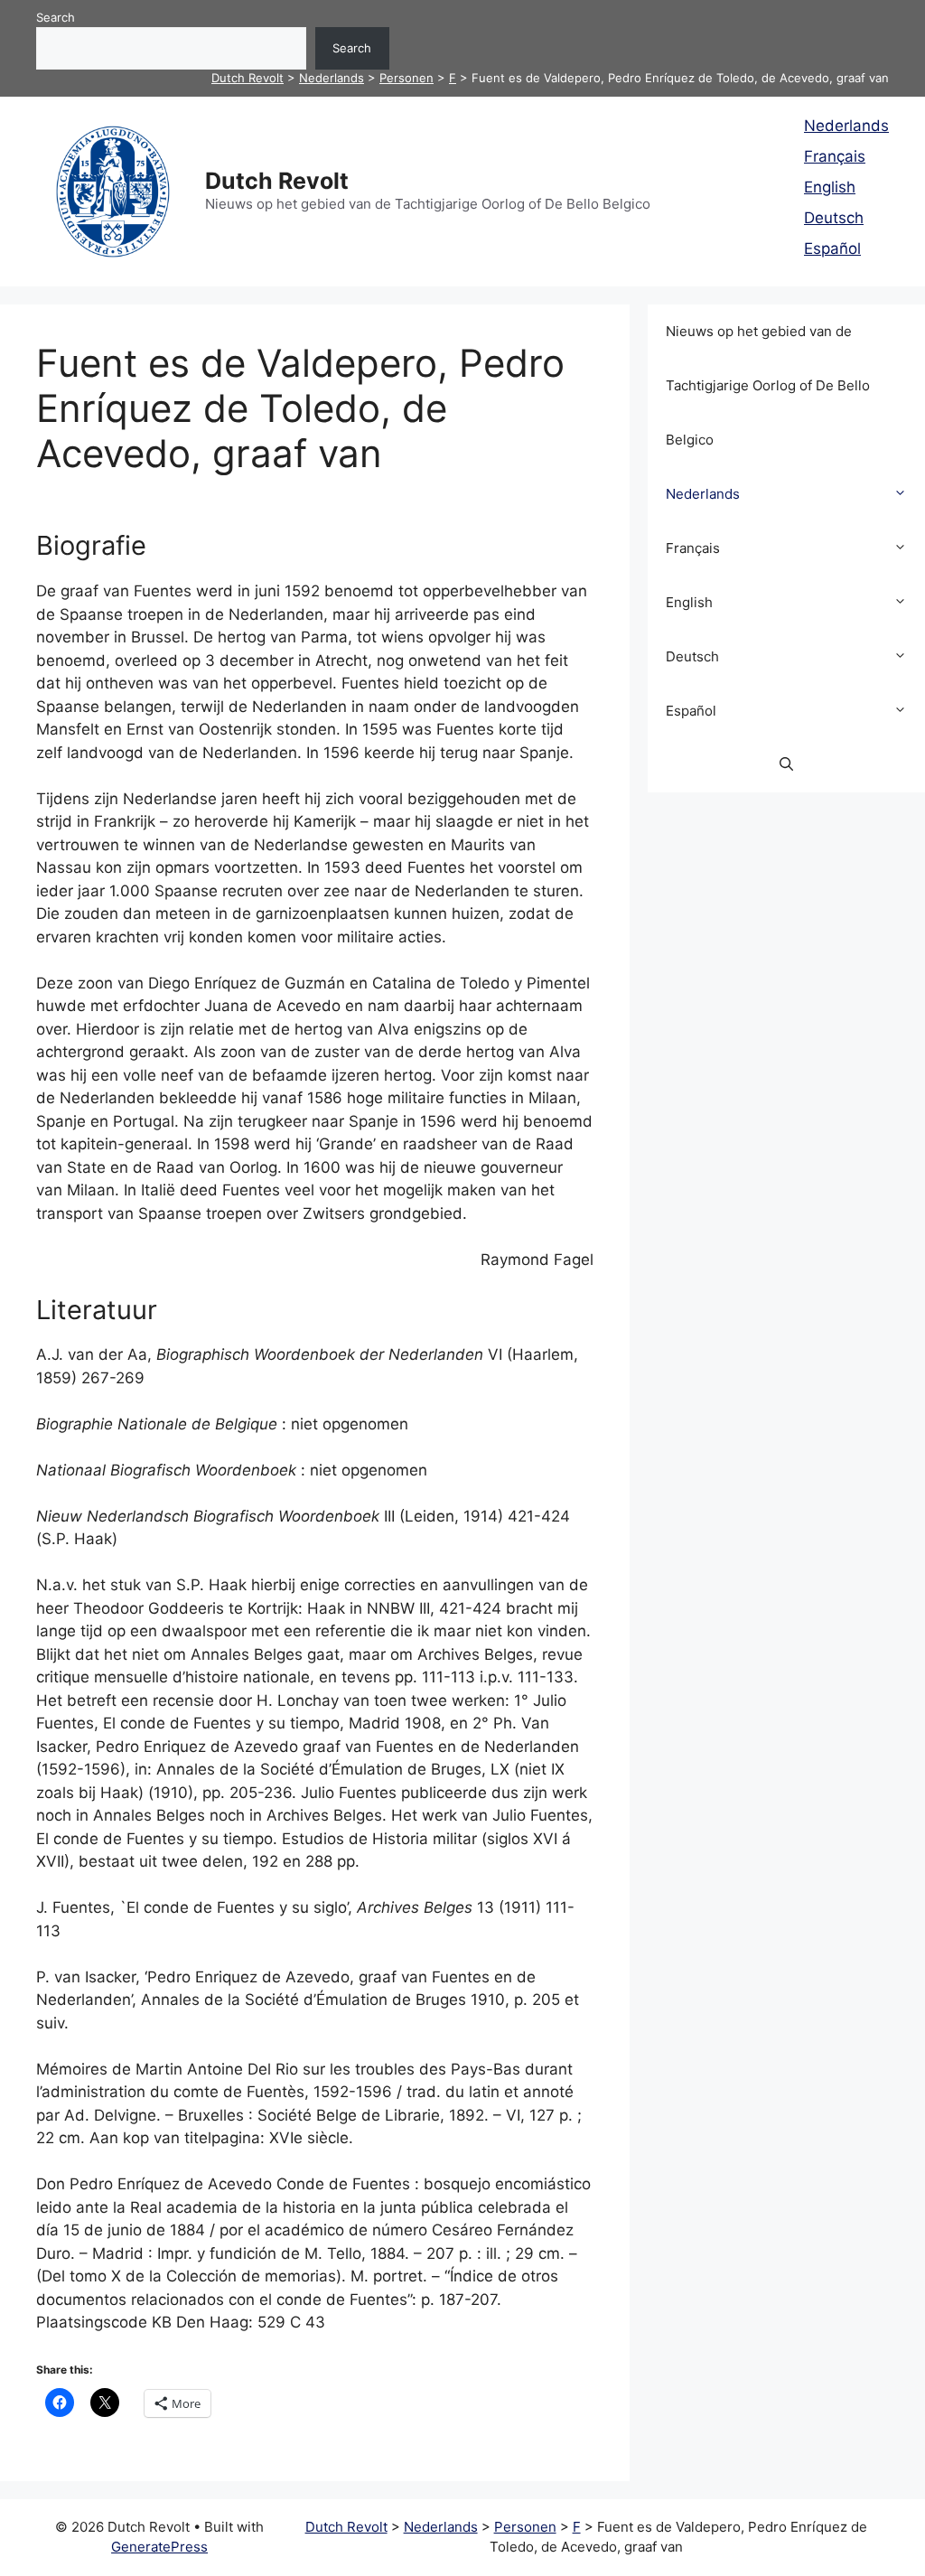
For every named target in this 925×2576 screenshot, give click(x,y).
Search (56, 17)
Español (832, 248)
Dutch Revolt (277, 181)
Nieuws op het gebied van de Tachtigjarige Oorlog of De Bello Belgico (768, 385)
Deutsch (834, 218)
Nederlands (846, 126)
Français (835, 156)
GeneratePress (159, 2547)
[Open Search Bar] (786, 765)
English (830, 187)
